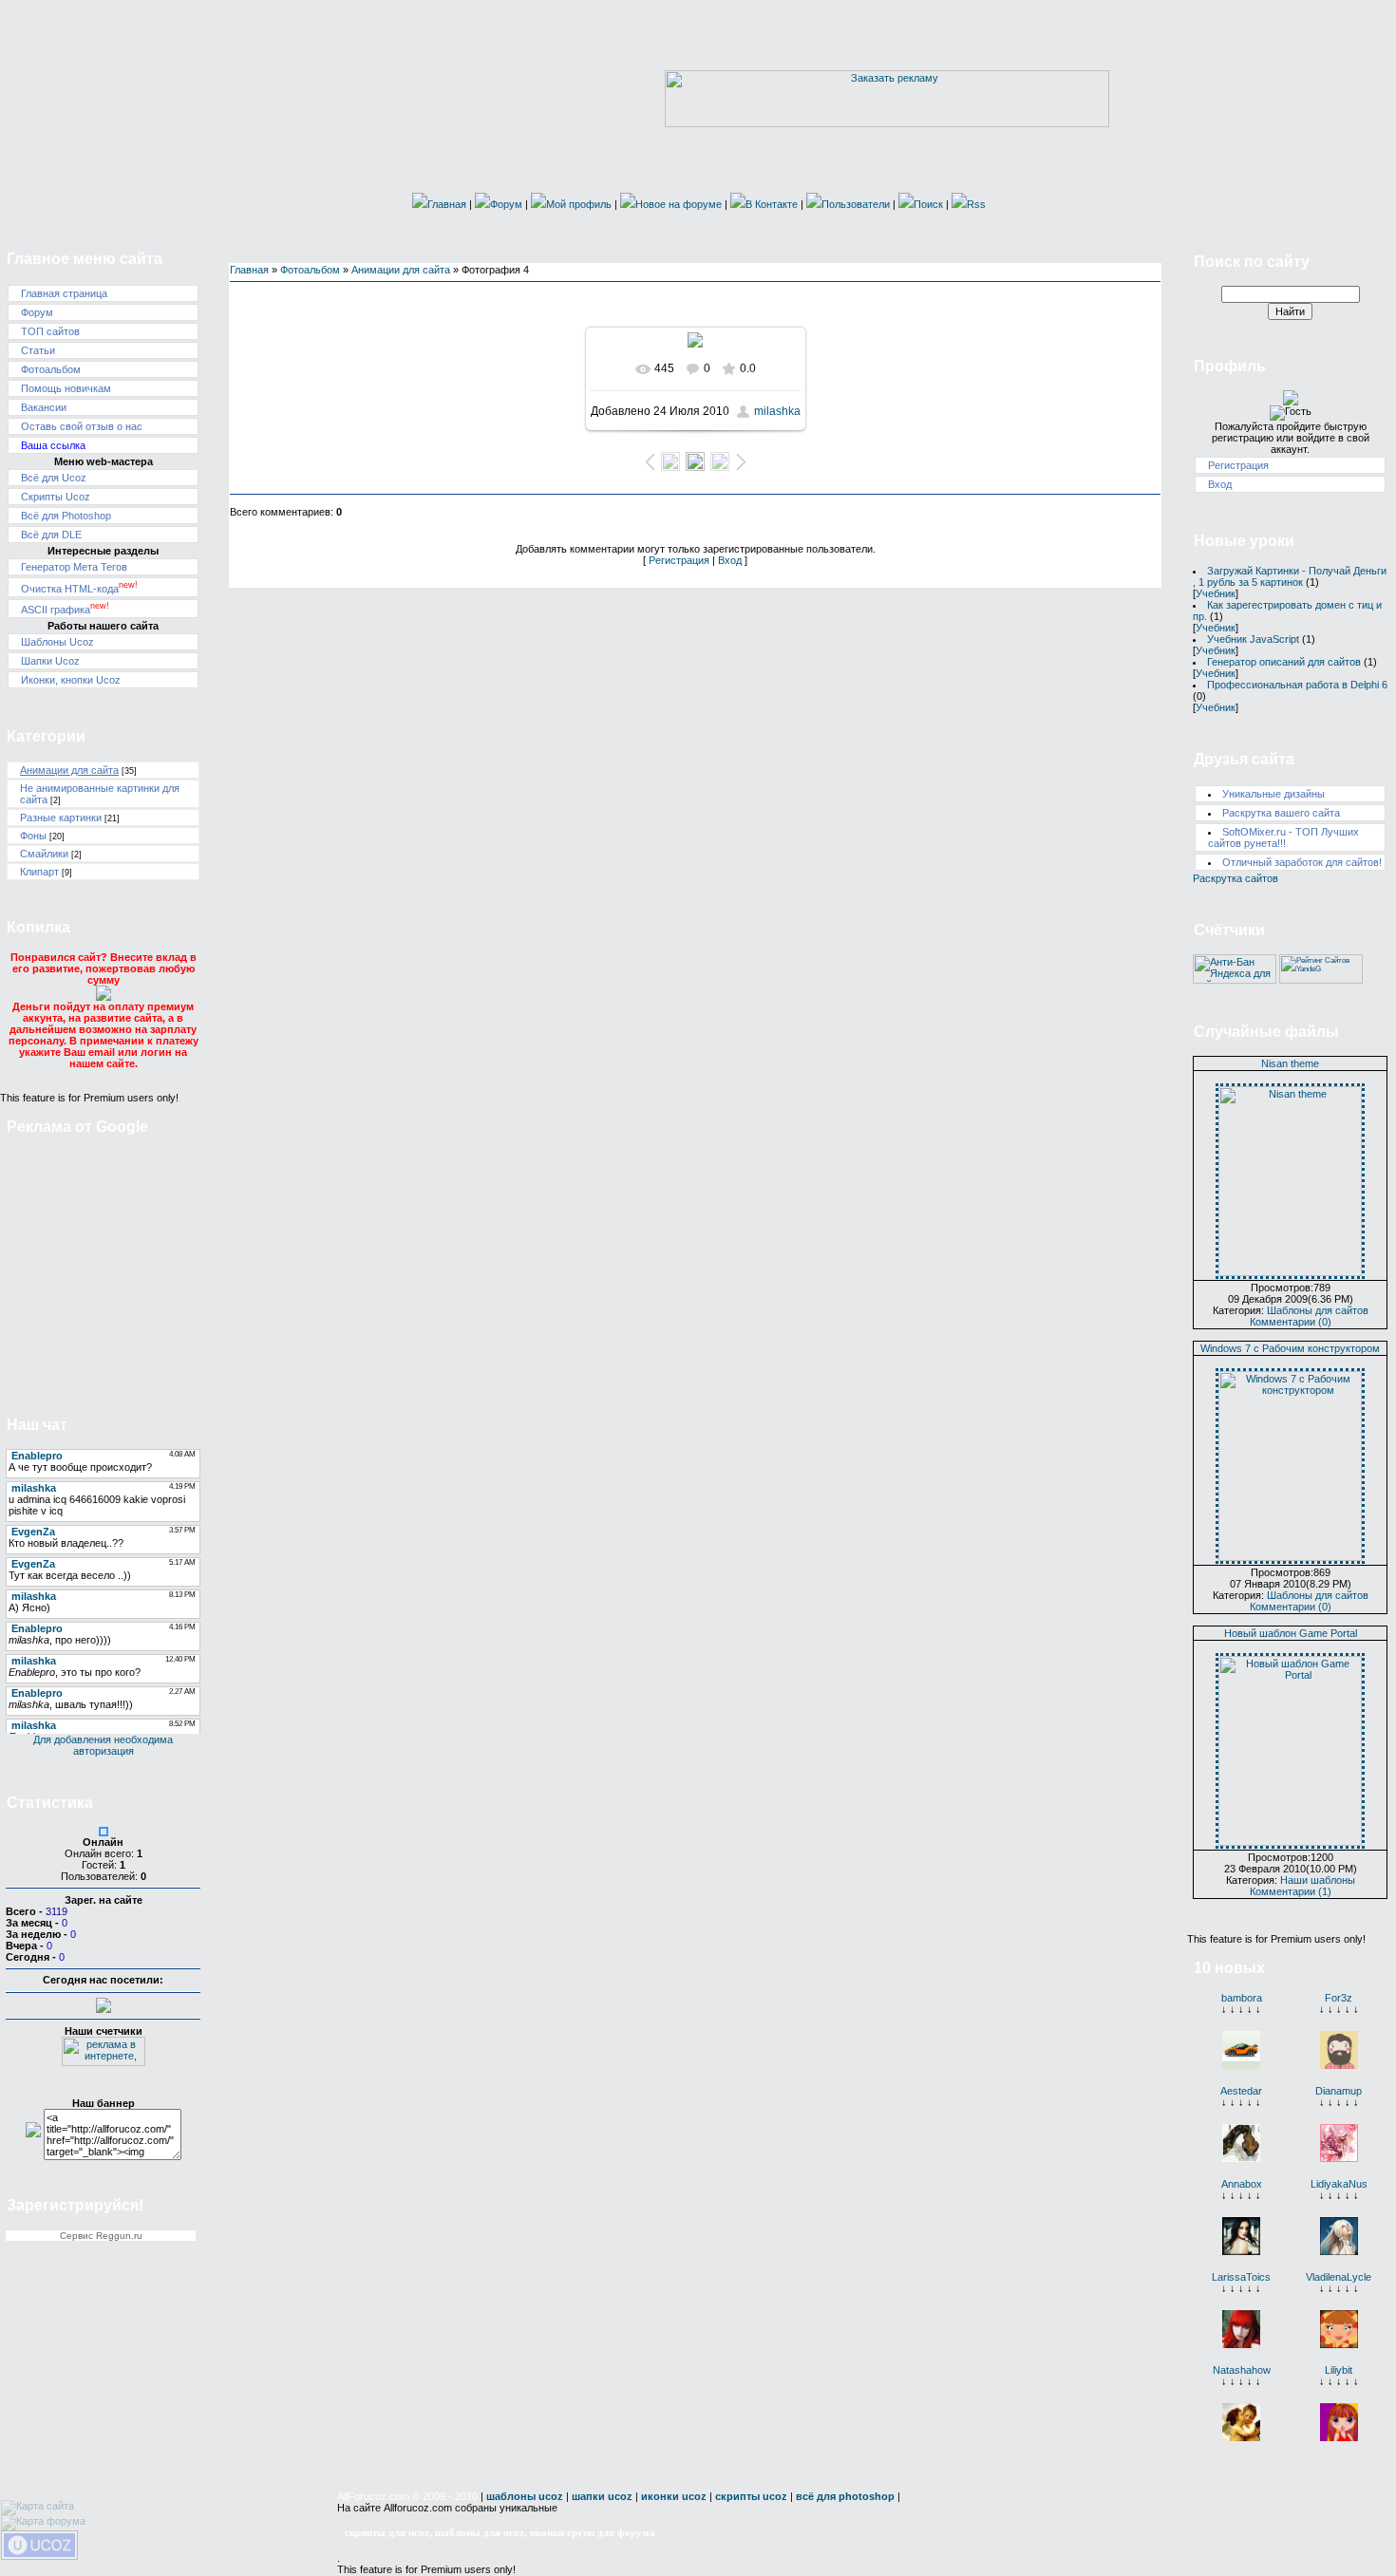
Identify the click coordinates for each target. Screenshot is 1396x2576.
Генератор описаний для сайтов (1284, 662)
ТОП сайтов (50, 331)
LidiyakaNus (1339, 2184)
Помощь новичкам (66, 388)
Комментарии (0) (1291, 1322)
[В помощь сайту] (104, 997)
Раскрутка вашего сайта (1281, 813)
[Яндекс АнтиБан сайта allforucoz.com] (1235, 980)
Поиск (928, 204)
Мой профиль (579, 204)
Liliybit (1339, 2370)
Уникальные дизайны (1273, 794)
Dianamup (1339, 2091)
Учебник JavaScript (1253, 639)
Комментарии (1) (1291, 1891)
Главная (447, 204)
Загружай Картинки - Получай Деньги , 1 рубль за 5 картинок (1290, 576)
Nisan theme (1290, 1063)
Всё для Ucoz (54, 478)
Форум (506, 204)
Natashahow (1242, 2370)
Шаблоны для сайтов (1318, 1310)
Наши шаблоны (1318, 1880)
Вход (730, 560)
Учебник (1216, 593)
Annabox (1242, 2184)
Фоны (33, 836)
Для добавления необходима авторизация (103, 1745)
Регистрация (679, 560)
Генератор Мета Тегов (74, 567)
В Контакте (772, 204)
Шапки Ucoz (50, 661)
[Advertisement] (104, 1265)
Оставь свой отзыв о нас (82, 426)
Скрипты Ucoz (56, 497)
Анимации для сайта (69, 770)
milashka (777, 411)
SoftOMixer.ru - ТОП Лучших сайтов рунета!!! (1283, 837)
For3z (1339, 1998)
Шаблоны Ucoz (57, 642)
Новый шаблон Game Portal (1291, 1633)
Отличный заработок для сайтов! (1302, 862)
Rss (976, 204)
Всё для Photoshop (66, 516)
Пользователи (856, 204)
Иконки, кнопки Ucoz (71, 680)
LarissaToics (1241, 2277)
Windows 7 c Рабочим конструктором (1290, 1348)
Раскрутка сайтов (1236, 878)
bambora (1242, 1998)
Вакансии (44, 407)
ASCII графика (65, 610)
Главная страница (64, 293)
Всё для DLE (51, 535)
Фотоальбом (51, 369)
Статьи (38, 350)
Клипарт (39, 872)
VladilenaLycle (1339, 2277)
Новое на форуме (679, 204)
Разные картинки (61, 818)
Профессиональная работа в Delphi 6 (1297, 685)
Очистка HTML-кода (79, 589)
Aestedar (1241, 2091)
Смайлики (44, 854)
